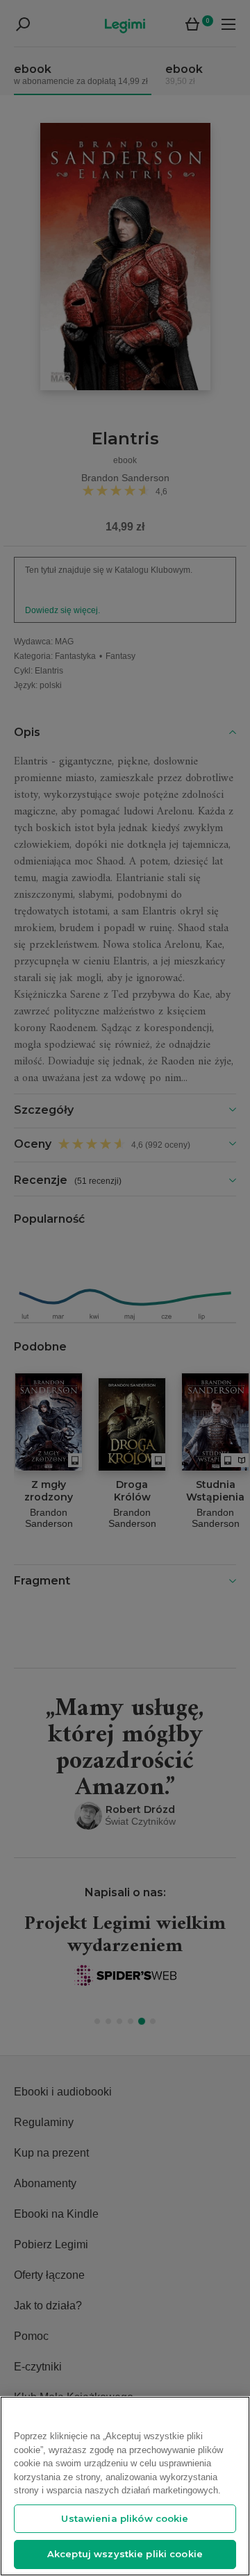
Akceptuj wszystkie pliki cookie (125, 2554)
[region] (125, 2486)
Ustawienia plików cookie (125, 2518)
